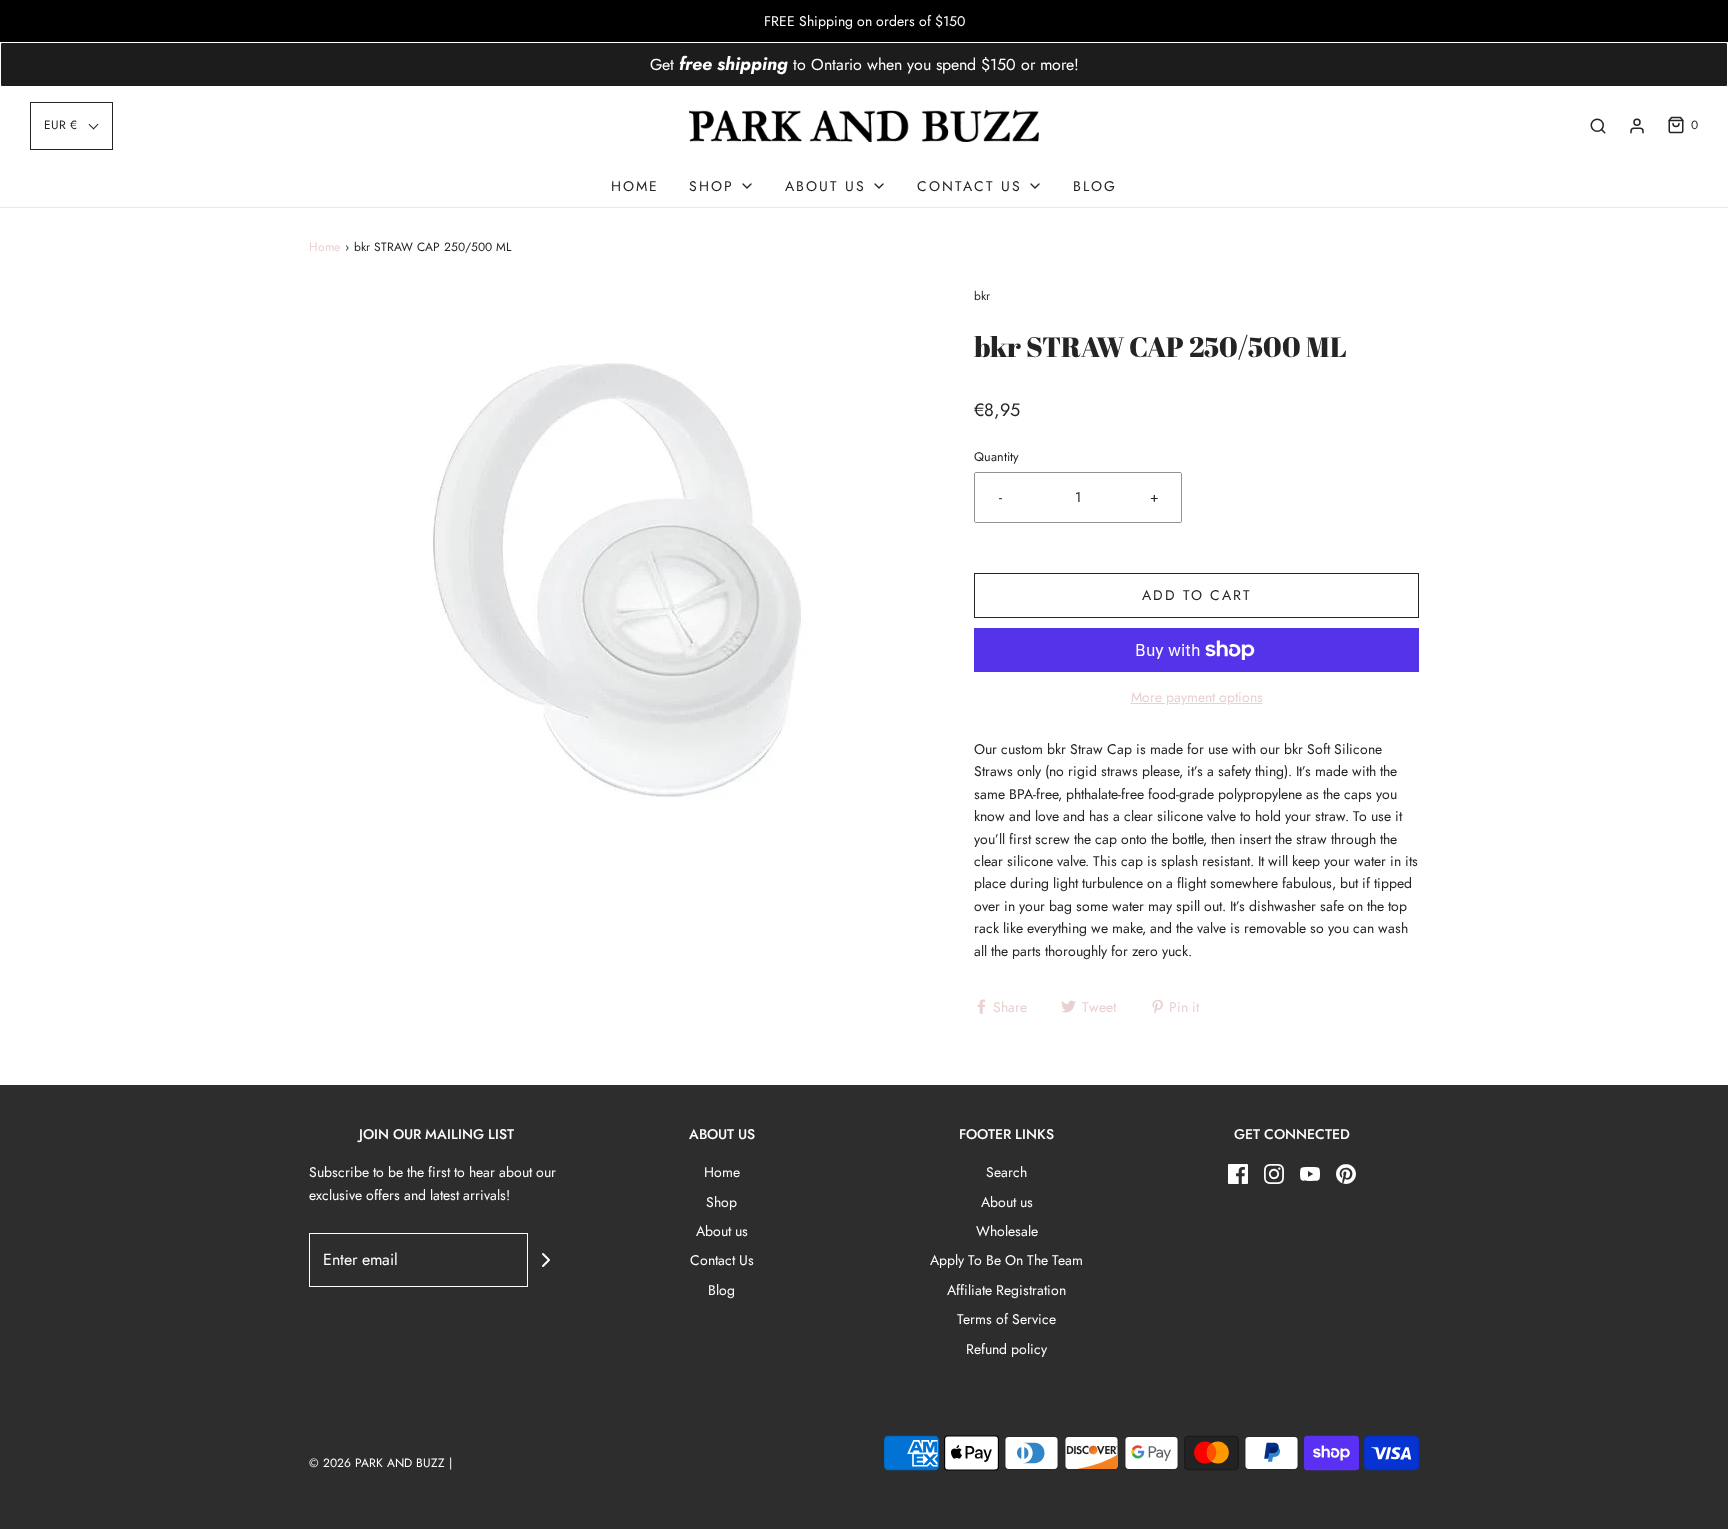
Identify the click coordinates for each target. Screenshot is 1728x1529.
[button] (71, 125)
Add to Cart (1197, 595)
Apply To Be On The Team (1006, 1260)
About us (722, 1231)
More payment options (1197, 697)
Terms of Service (1006, 1319)
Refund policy (1006, 1349)
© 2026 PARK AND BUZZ (377, 1463)
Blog (1095, 186)
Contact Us (722, 1260)
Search (1006, 1172)
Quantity (996, 457)
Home (635, 186)
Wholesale (1007, 1231)
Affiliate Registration (1006, 1290)
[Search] (1598, 126)
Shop (721, 1202)
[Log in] (1637, 126)
